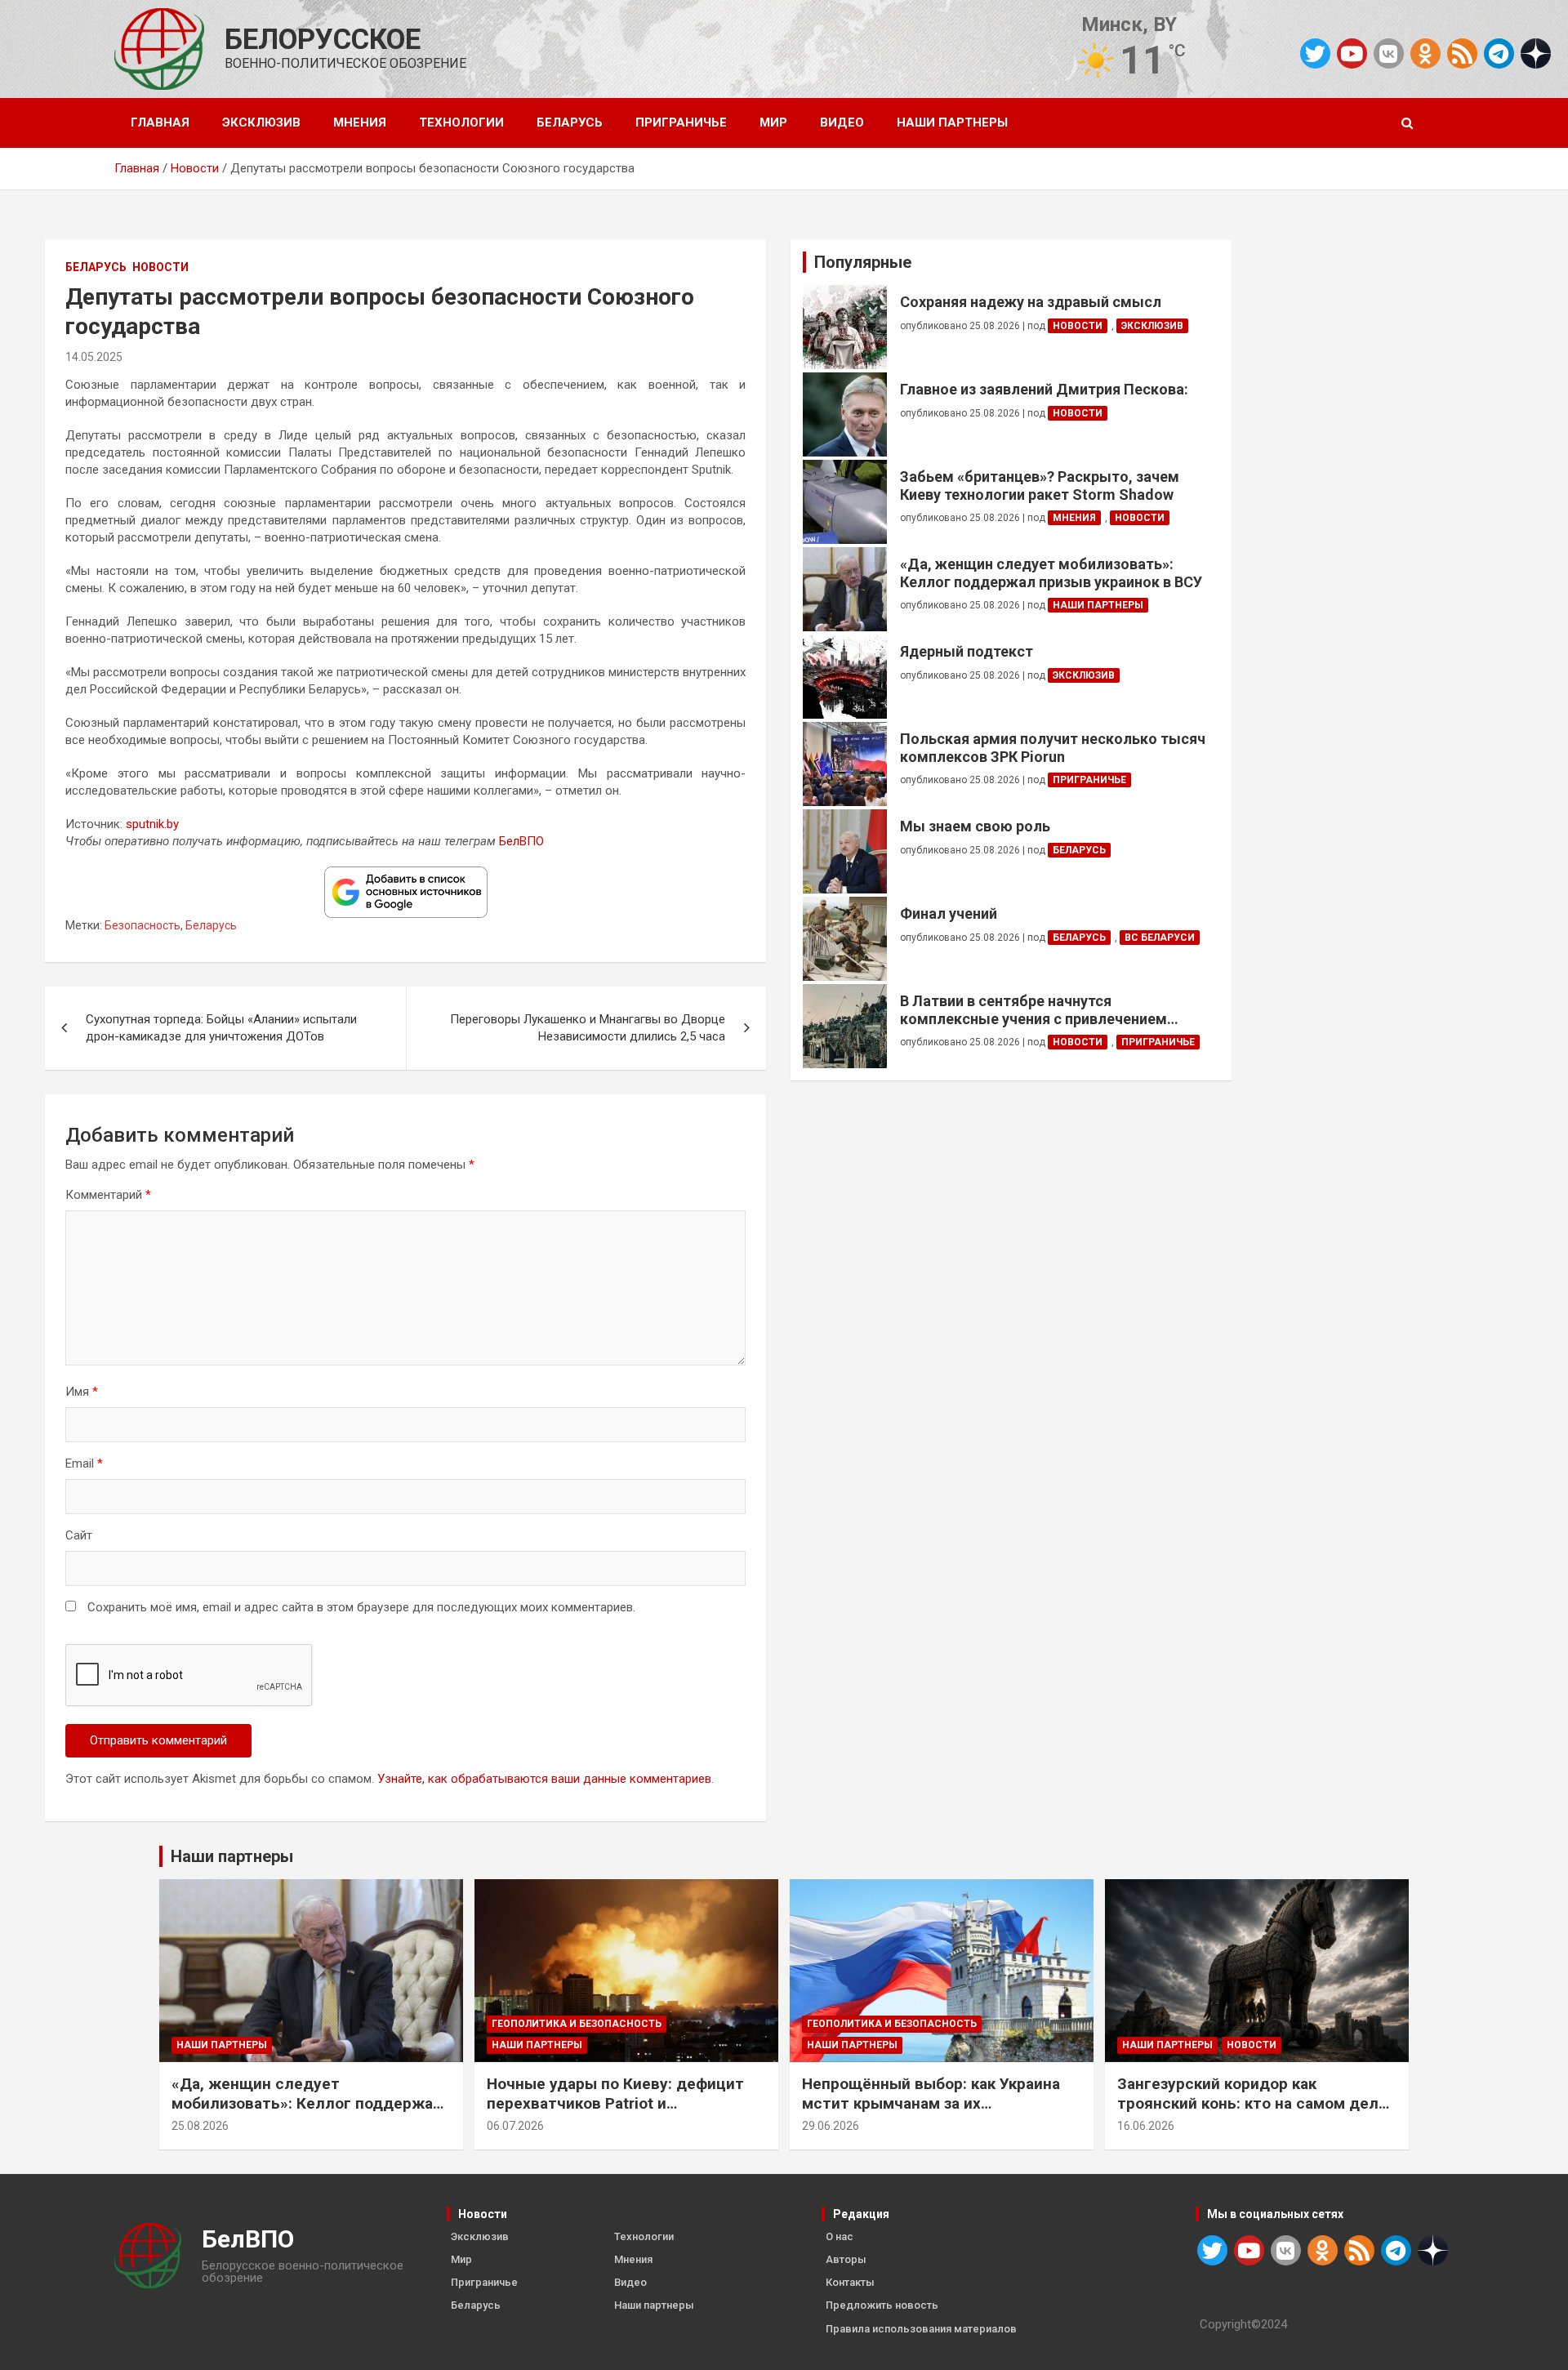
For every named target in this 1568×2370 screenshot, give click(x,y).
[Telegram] (1499, 53)
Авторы (846, 2259)
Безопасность (143, 925)
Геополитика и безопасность (577, 2024)
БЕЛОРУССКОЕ (323, 40)
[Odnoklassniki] (1425, 53)
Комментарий (108, 1195)
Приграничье (681, 123)
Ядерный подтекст (967, 651)
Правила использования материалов (921, 2329)
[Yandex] (1536, 52)
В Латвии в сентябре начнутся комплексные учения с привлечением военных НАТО (1033, 1010)
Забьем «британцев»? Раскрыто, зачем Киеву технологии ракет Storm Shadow (1040, 486)
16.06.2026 (1146, 2126)
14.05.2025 (94, 357)
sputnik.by (152, 824)
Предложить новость (882, 2305)
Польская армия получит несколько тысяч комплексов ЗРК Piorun (1053, 748)
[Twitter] (1315, 53)
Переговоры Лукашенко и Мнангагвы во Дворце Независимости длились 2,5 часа (588, 1028)
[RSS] (1462, 52)
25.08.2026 (200, 2126)
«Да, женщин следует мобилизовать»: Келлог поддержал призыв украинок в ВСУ (1051, 573)
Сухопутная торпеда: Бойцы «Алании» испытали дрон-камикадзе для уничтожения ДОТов (221, 1028)
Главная (160, 123)
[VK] (1389, 53)
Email (84, 1463)
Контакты (850, 2282)
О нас (840, 2236)
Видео (842, 123)
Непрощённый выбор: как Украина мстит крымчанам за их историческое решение (931, 2104)
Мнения (360, 123)
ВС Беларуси (1160, 938)
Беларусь (570, 123)
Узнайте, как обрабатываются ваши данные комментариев (544, 1779)
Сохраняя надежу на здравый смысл (1031, 302)
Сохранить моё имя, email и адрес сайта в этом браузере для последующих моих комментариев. (361, 1607)
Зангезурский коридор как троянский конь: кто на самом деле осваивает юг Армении (1252, 2104)
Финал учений (949, 913)
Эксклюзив (261, 123)
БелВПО (521, 841)
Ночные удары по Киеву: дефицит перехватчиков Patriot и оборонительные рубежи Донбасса (621, 2104)
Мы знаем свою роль (975, 826)
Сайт (79, 1535)
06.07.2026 (515, 2126)
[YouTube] (1352, 53)
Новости (160, 267)
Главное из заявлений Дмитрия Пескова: (1044, 389)
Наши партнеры (952, 123)
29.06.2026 (831, 2126)
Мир (773, 123)
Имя (82, 1392)
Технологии (461, 123)
